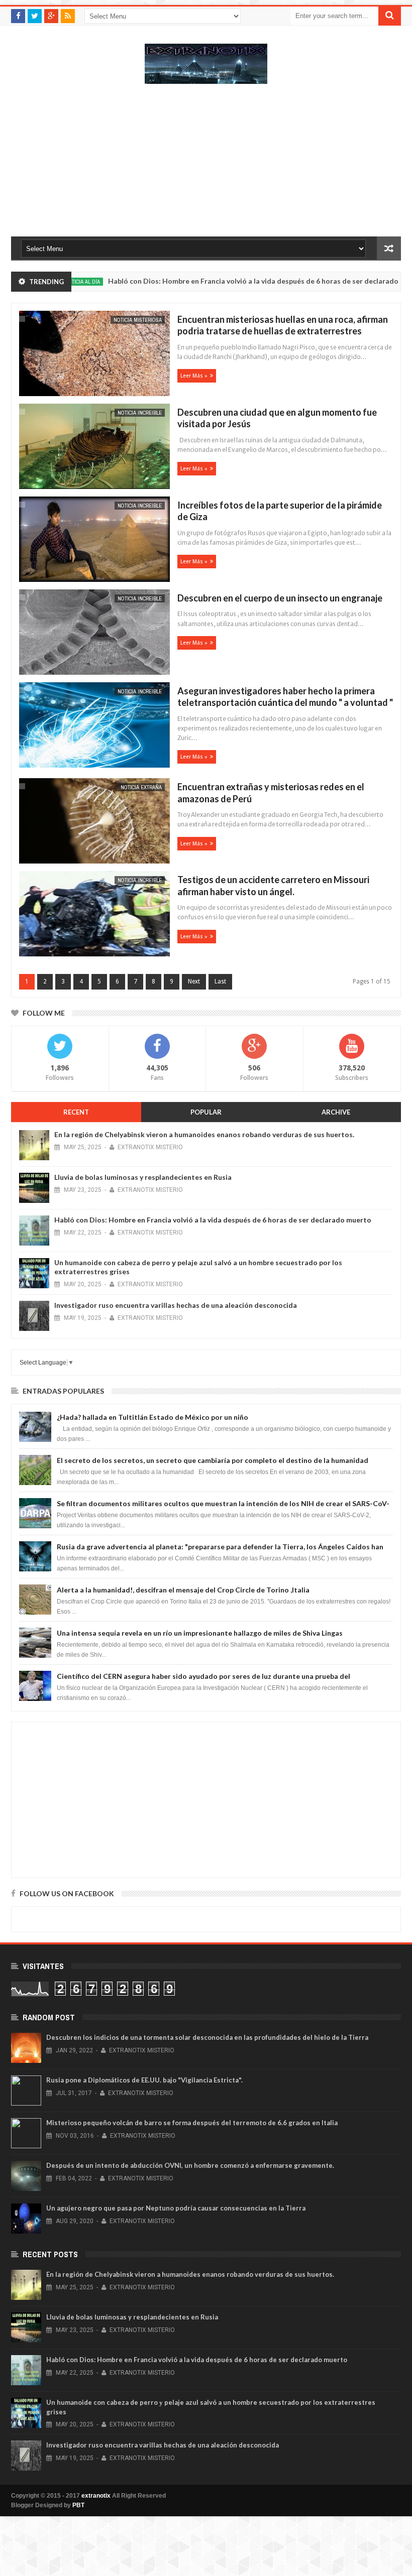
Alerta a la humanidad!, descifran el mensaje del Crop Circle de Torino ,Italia (183, 1590)
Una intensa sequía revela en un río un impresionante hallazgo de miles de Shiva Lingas (200, 1633)
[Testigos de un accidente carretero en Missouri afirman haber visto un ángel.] (93, 915)
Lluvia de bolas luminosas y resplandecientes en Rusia (143, 1177)
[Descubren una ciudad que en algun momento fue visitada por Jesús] (93, 448)
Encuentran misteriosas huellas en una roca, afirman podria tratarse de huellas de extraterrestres (283, 325)
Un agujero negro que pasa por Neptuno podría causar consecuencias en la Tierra (176, 2208)
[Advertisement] (206, 165)
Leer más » (194, 376)
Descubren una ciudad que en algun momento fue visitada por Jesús (277, 418)
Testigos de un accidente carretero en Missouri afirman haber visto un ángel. (273, 885)
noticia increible (140, 413)
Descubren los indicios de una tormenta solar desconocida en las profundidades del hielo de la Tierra (207, 2037)
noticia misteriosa (138, 320)
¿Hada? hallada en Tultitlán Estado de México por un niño (152, 1417)
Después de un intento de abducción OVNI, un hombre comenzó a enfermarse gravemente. (190, 2165)
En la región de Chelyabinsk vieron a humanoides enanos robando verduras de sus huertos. (204, 1134)
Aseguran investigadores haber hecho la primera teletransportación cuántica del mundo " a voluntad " (285, 697)
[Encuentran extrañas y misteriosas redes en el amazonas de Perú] (93, 822)
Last (220, 982)
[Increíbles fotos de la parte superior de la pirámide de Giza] (93, 540)
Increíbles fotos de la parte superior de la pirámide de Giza (280, 511)
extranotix (96, 2496)
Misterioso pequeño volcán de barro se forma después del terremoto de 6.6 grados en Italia (192, 2123)
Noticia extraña (141, 787)
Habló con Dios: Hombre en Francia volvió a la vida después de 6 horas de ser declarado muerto (224, 281)
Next (194, 982)
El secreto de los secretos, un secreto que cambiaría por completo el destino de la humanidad (213, 1460)
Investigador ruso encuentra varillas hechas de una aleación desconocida (176, 1305)
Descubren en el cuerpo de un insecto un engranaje (280, 598)
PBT (78, 2505)
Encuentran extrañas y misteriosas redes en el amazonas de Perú (271, 792)
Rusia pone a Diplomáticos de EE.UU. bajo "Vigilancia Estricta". (144, 2080)
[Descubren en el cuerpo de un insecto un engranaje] (93, 633)
